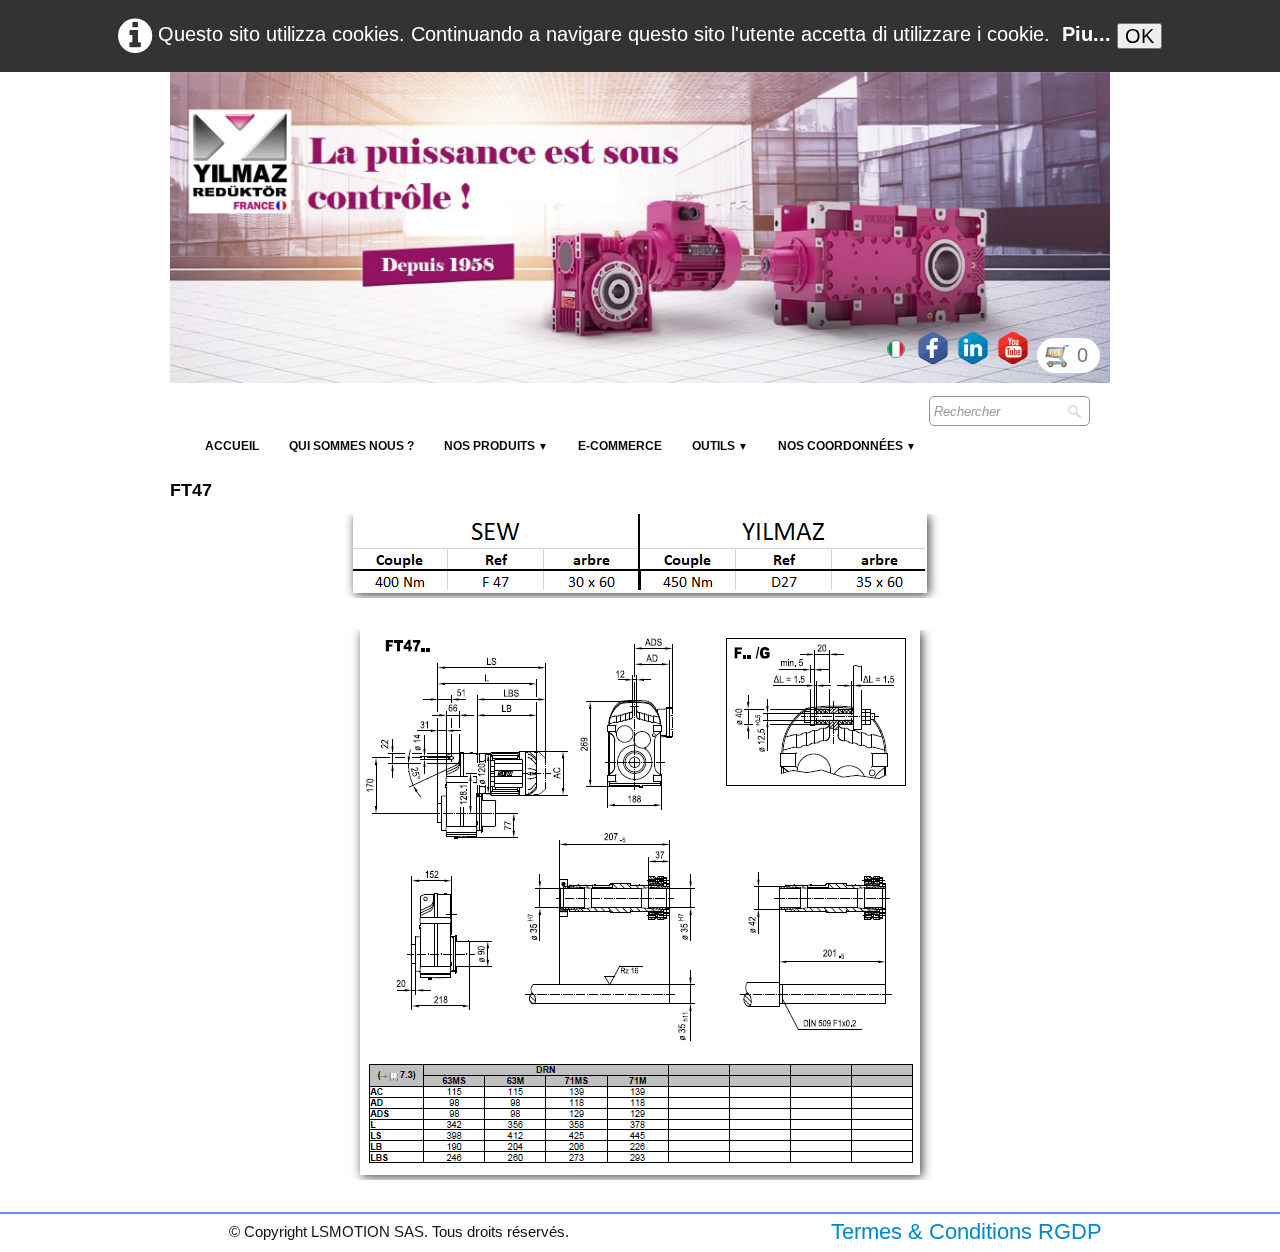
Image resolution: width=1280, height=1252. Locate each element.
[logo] (535, 120)
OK (1139, 36)
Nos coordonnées (847, 446)
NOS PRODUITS (496, 446)
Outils (720, 446)
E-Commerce (620, 446)
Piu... (1086, 34)
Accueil (232, 446)
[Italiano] (898, 347)
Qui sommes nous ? (351, 446)
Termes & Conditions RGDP (966, 1231)
